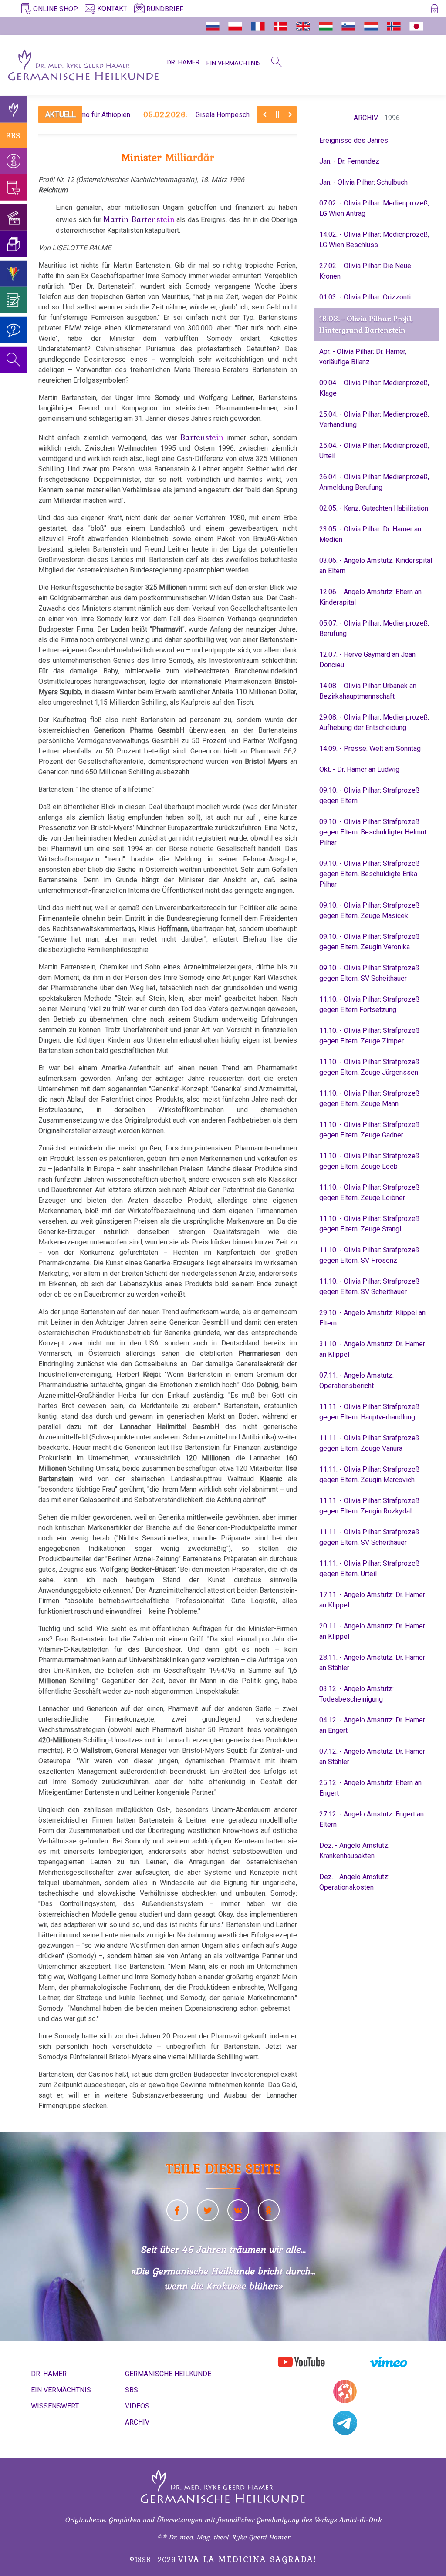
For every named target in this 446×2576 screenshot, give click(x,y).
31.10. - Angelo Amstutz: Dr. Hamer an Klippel (372, 1349)
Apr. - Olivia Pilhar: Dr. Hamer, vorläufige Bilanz (363, 357)
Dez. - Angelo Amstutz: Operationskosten (354, 1882)
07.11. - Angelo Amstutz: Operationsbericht (356, 1380)
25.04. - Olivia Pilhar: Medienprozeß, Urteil (374, 451)
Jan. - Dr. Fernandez (349, 161)
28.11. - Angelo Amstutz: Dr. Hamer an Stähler (372, 1663)
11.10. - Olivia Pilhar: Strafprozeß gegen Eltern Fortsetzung (369, 1004)
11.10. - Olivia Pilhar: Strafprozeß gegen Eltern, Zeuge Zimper (369, 1036)
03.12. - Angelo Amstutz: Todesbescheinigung (356, 1694)
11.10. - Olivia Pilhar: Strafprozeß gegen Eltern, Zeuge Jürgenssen (369, 1067)
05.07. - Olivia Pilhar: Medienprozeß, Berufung (374, 628)
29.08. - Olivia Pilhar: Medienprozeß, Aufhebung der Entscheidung (374, 722)
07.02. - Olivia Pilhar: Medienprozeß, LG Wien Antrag (374, 208)
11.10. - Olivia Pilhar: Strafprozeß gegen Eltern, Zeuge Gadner (369, 1130)
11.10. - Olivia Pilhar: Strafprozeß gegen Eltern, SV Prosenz (369, 1255)
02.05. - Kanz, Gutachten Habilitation (374, 508)
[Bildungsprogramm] (13, 274)
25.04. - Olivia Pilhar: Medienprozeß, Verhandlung (374, 419)
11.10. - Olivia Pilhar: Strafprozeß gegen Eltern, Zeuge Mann (369, 1098)
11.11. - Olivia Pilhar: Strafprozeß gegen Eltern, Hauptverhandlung (369, 1412)
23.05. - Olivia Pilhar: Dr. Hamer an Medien (370, 534)
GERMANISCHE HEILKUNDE (168, 2374)
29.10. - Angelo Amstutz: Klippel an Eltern (372, 1318)
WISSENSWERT (55, 2406)
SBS (13, 135)
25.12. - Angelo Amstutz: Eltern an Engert (370, 1788)
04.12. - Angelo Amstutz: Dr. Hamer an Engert (372, 1725)
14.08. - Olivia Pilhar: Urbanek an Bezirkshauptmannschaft (368, 691)
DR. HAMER (183, 62)
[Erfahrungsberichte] (13, 300)
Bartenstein (202, 437)
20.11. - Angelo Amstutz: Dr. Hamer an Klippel (372, 1631)
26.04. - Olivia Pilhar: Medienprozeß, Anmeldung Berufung (374, 482)
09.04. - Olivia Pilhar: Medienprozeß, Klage (374, 388)
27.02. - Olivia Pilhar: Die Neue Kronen (365, 271)
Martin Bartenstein (139, 219)
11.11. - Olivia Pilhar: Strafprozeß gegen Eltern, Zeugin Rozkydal (369, 1506)
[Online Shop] (13, 187)
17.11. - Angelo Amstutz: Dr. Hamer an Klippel (372, 1600)
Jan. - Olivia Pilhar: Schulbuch (363, 182)
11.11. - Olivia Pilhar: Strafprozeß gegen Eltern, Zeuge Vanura (369, 1443)
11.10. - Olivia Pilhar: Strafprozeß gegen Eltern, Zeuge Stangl (369, 1224)
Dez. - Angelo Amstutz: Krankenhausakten (354, 1851)
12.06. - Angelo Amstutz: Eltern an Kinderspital (370, 597)
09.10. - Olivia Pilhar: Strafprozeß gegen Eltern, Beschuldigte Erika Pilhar (369, 874)
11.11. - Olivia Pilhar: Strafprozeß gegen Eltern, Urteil (369, 1569)
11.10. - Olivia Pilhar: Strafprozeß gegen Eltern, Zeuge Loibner (369, 1192)
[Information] (13, 161)
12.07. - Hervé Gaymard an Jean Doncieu (367, 660)
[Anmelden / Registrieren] (434, 10)
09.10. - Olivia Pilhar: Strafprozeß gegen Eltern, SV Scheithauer (369, 973)
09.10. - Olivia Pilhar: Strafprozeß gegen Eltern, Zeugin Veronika (369, 942)
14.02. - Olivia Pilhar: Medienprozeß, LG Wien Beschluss (374, 240)
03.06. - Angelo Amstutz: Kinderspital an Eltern (376, 566)
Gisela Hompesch (152, 114)
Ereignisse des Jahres (354, 140)
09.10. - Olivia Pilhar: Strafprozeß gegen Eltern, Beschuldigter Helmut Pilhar (373, 832)
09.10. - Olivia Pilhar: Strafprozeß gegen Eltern (369, 795)
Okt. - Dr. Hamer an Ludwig (359, 769)
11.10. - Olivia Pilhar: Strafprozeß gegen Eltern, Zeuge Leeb (369, 1161)
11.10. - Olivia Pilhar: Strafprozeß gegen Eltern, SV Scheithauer (369, 1286)
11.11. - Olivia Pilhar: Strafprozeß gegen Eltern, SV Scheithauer (369, 1537)
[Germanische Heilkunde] (13, 109)
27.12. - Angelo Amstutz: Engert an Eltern (372, 1819)
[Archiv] (13, 244)
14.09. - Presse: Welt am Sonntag (370, 748)
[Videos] (13, 217)
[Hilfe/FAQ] (13, 330)
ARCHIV (366, 118)
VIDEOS (137, 2406)
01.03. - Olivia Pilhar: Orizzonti (365, 297)
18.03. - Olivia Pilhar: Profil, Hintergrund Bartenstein (366, 324)
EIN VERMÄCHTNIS (234, 63)
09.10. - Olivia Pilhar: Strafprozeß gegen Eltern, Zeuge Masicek (369, 910)
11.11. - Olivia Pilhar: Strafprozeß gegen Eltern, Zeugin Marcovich (369, 1475)
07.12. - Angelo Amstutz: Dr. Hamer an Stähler (372, 1757)
